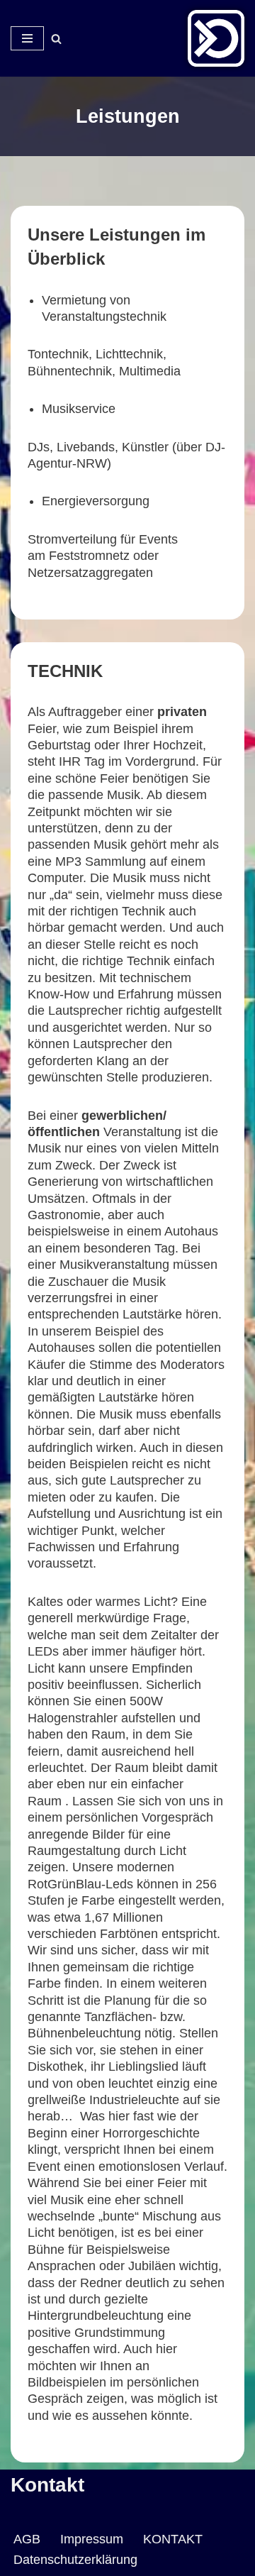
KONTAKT (173, 2539)
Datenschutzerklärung (75, 2560)
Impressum (92, 2539)
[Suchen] (56, 39)
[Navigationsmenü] (27, 38)
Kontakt (47, 2485)
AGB (27, 2539)
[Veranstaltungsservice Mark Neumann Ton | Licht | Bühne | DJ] (216, 38)
